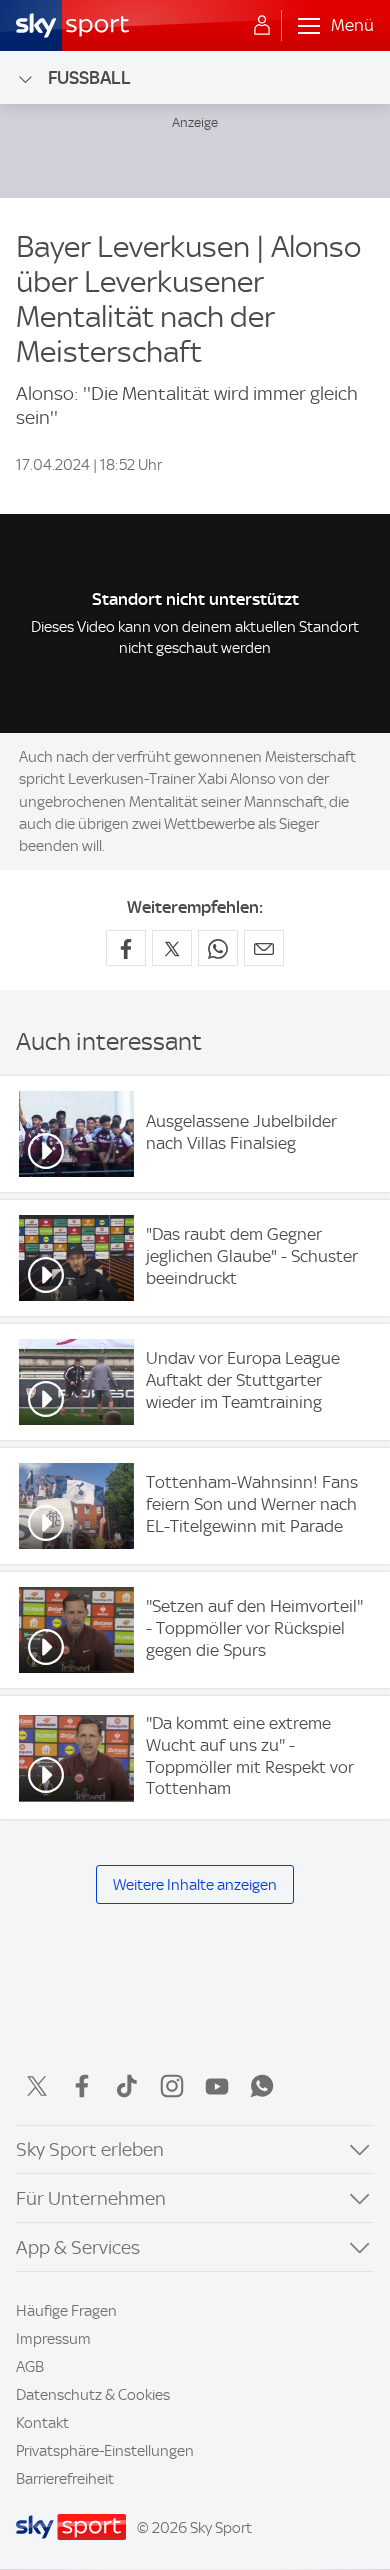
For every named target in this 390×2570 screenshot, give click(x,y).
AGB (30, 2367)
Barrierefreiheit (65, 2479)
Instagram (172, 2086)
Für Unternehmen (91, 2198)
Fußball (89, 77)
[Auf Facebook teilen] (126, 948)
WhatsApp (262, 2086)
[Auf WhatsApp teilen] (218, 948)
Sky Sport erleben (90, 2149)
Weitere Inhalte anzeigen (195, 1885)
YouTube (217, 2086)
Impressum (53, 2339)
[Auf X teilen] (172, 948)
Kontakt (42, 2423)
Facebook (82, 2086)
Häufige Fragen (66, 2311)
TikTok (127, 2086)
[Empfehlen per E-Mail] (264, 948)
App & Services (78, 2247)
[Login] (262, 26)
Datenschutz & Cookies (93, 2395)
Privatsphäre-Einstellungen (105, 2451)
